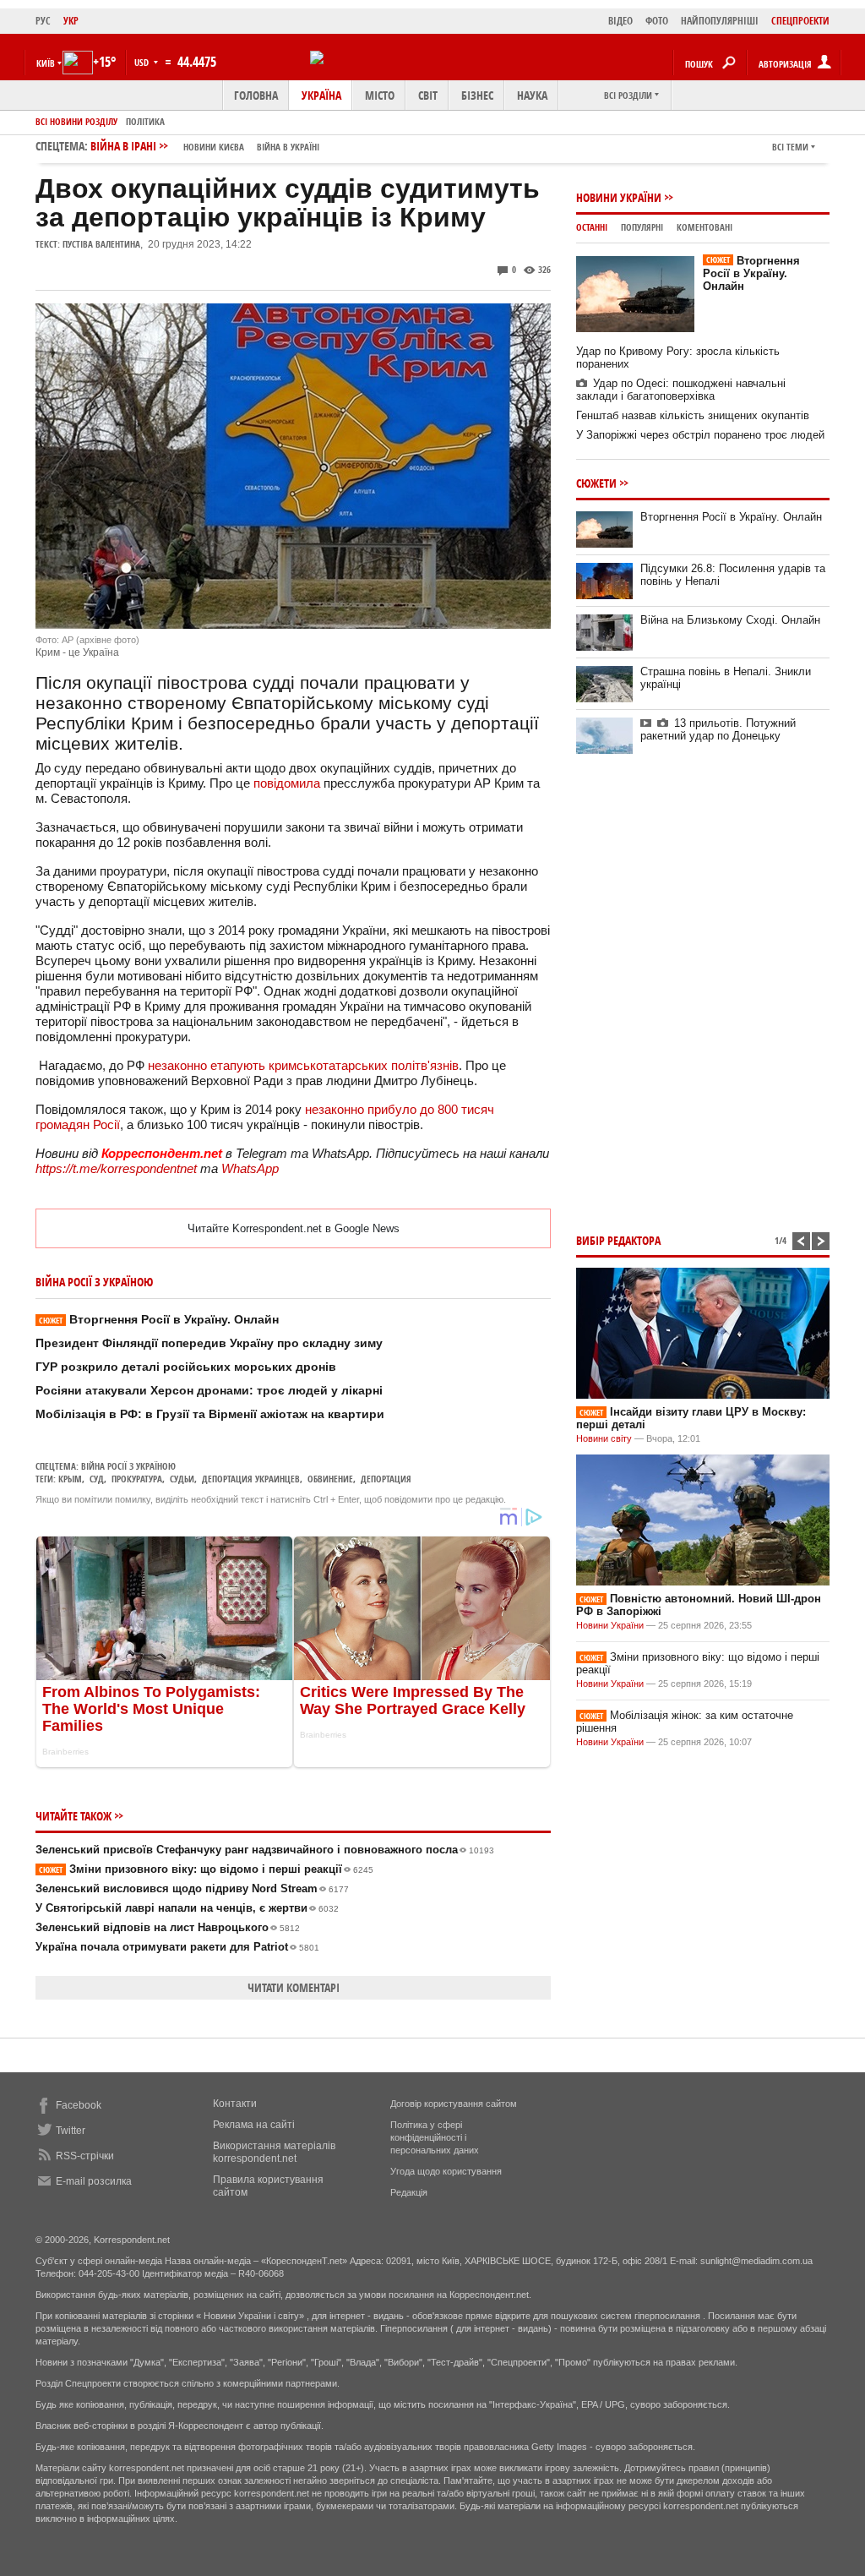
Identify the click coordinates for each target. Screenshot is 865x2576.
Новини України (619, 197)
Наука (532, 95)
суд (97, 1479)
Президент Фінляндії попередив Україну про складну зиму (209, 1343)
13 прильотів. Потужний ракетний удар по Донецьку (718, 729)
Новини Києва (214, 147)
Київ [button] (46, 63)
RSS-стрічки (85, 2156)
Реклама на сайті (254, 2125)
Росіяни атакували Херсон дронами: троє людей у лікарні (209, 1390)
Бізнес (477, 95)
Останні (592, 227)
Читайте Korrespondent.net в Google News (294, 1228)
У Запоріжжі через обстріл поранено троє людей (700, 435)
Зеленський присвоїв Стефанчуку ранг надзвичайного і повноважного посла (265, 1850)
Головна (256, 95)
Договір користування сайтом (454, 2104)
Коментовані (705, 227)
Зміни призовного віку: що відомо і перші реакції (206, 1869)
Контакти (235, 2104)
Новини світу (604, 1438)
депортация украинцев (251, 1479)
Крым (70, 1479)
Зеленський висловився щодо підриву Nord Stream (192, 1888)
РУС (43, 21)
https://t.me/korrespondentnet (116, 1168)
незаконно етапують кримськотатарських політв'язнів (303, 1065)
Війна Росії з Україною (128, 1466)
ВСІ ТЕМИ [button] (790, 147)
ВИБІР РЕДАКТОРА (618, 1240)
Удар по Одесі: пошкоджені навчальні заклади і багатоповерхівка (681, 390)
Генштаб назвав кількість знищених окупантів (693, 415)
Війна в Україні (288, 147)
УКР (71, 21)
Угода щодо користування (446, 2171)
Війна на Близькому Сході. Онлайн (730, 620)
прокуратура (137, 1479)
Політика (145, 121)
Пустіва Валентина (101, 244)
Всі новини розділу (76, 121)
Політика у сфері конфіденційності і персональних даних (435, 2137)
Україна (321, 95)
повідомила (288, 783)
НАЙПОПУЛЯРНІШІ (720, 21)
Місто (380, 95)
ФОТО (657, 21)
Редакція (409, 2192)
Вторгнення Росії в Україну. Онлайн (159, 1319)
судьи (182, 1479)
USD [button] (143, 62)
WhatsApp (250, 1168)
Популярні (642, 227)
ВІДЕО (620, 21)
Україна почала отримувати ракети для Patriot (177, 1947)
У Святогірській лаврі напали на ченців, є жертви (187, 1908)
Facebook (79, 2105)
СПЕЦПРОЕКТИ (800, 21)
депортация (386, 1479)
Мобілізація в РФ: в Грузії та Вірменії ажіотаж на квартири (210, 1414)
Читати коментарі (294, 1987)
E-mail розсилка (94, 2181)
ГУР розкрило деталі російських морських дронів (186, 1367)
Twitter (71, 2131)
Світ (428, 95)
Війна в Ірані (205, 146)
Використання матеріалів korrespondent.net (274, 2152)
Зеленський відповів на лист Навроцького (168, 1927)
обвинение (330, 1479)
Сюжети (596, 483)
